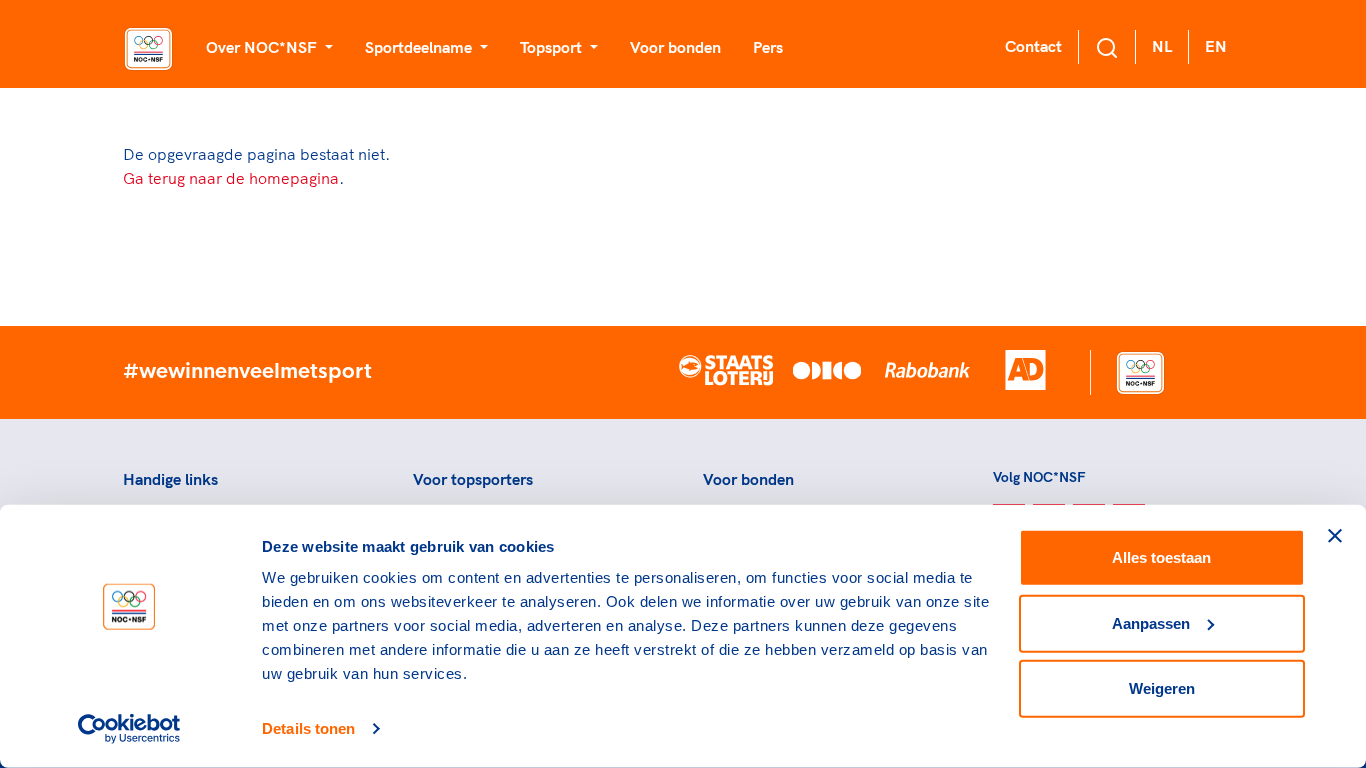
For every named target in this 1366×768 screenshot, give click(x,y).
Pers (768, 47)
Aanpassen (1151, 622)
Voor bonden (675, 47)
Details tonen (308, 728)
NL (1162, 46)
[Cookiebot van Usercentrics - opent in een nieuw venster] (129, 729)
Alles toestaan (1161, 557)
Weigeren (1162, 688)
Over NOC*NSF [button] (263, 47)
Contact (1033, 46)
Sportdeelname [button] (420, 47)
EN (1216, 46)
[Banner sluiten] (1335, 536)
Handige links (170, 479)
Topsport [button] (553, 47)
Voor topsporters (473, 479)
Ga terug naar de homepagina (231, 178)
